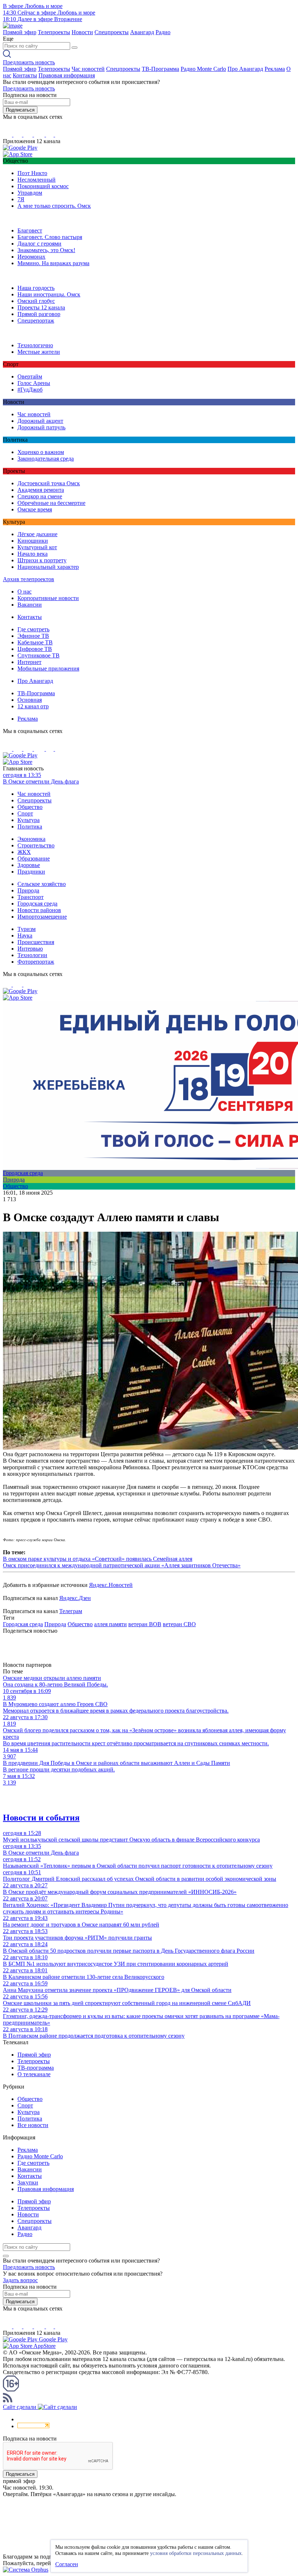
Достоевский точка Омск (49, 483)
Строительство (36, 845)
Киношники (33, 541)
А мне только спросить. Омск (54, 206)
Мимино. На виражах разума (53, 263)
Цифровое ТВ (35, 649)
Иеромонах (31, 257)
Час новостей (88, 69)
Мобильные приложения (48, 669)
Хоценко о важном (41, 452)
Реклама (275, 69)
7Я (21, 199)
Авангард (142, 32)
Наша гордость (36, 288)
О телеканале (34, 2074)
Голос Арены (34, 383)
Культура (29, 820)
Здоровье (29, 865)
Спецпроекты (112, 32)
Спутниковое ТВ (39, 655)
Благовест (30, 230)
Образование (34, 858)
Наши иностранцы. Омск (49, 294)
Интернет (29, 662)
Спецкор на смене (40, 496)
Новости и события (41, 1818)
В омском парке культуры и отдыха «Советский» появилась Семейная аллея (98, 1559)
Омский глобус (36, 301)
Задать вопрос (20, 2280)
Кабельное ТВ (35, 642)
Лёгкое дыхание (37, 534)
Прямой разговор (39, 314)
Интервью (30, 949)
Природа (28, 890)
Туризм (27, 929)
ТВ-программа (36, 2068)
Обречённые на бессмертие (51, 503)
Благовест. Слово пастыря (50, 237)
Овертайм (30, 376)
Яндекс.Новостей (111, 1585)
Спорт (25, 813)
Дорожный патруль (41, 427)
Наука (25, 935)
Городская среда (37, 904)
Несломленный (37, 180)
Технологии (32, 955)
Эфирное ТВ (33, 636)
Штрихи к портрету (42, 560)
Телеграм (71, 1611)
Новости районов (39, 910)
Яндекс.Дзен (75, 1598)
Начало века (33, 554)
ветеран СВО (179, 1624)
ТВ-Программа (160, 69)
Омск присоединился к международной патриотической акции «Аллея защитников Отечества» (122, 1565)
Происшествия (36, 942)
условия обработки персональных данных (196, 2553)
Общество (30, 807)
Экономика (31, 839)
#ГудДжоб (30, 390)
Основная (30, 700)
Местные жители (39, 352)
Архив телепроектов (29, 579)
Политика (30, 827)
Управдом (30, 193)
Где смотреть (33, 629)
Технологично (35, 345)
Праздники (31, 872)
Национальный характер (48, 567)
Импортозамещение (42, 917)
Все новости (33, 2125)
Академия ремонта (41, 490)
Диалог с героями (39, 244)
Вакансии (30, 605)
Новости (82, 32)
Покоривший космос (43, 186)
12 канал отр (33, 706)
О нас (25, 592)
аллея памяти (110, 1624)
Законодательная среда (46, 459)
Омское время (35, 509)
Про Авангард (245, 69)
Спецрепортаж (36, 321)
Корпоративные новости (48, 598)
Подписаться (20, 110)
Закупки (28, 2182)
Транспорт (31, 897)
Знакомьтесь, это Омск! (46, 250)
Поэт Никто (32, 173)
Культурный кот (37, 547)
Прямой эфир (20, 32)
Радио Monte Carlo (203, 69)
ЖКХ (24, 852)
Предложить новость (29, 62)
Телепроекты (54, 32)
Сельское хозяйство (42, 884)
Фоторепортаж (36, 962)
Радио (163, 32)
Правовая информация (67, 75)
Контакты (25, 75)
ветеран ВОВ (145, 1624)
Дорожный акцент (40, 421)
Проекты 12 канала (41, 307)
